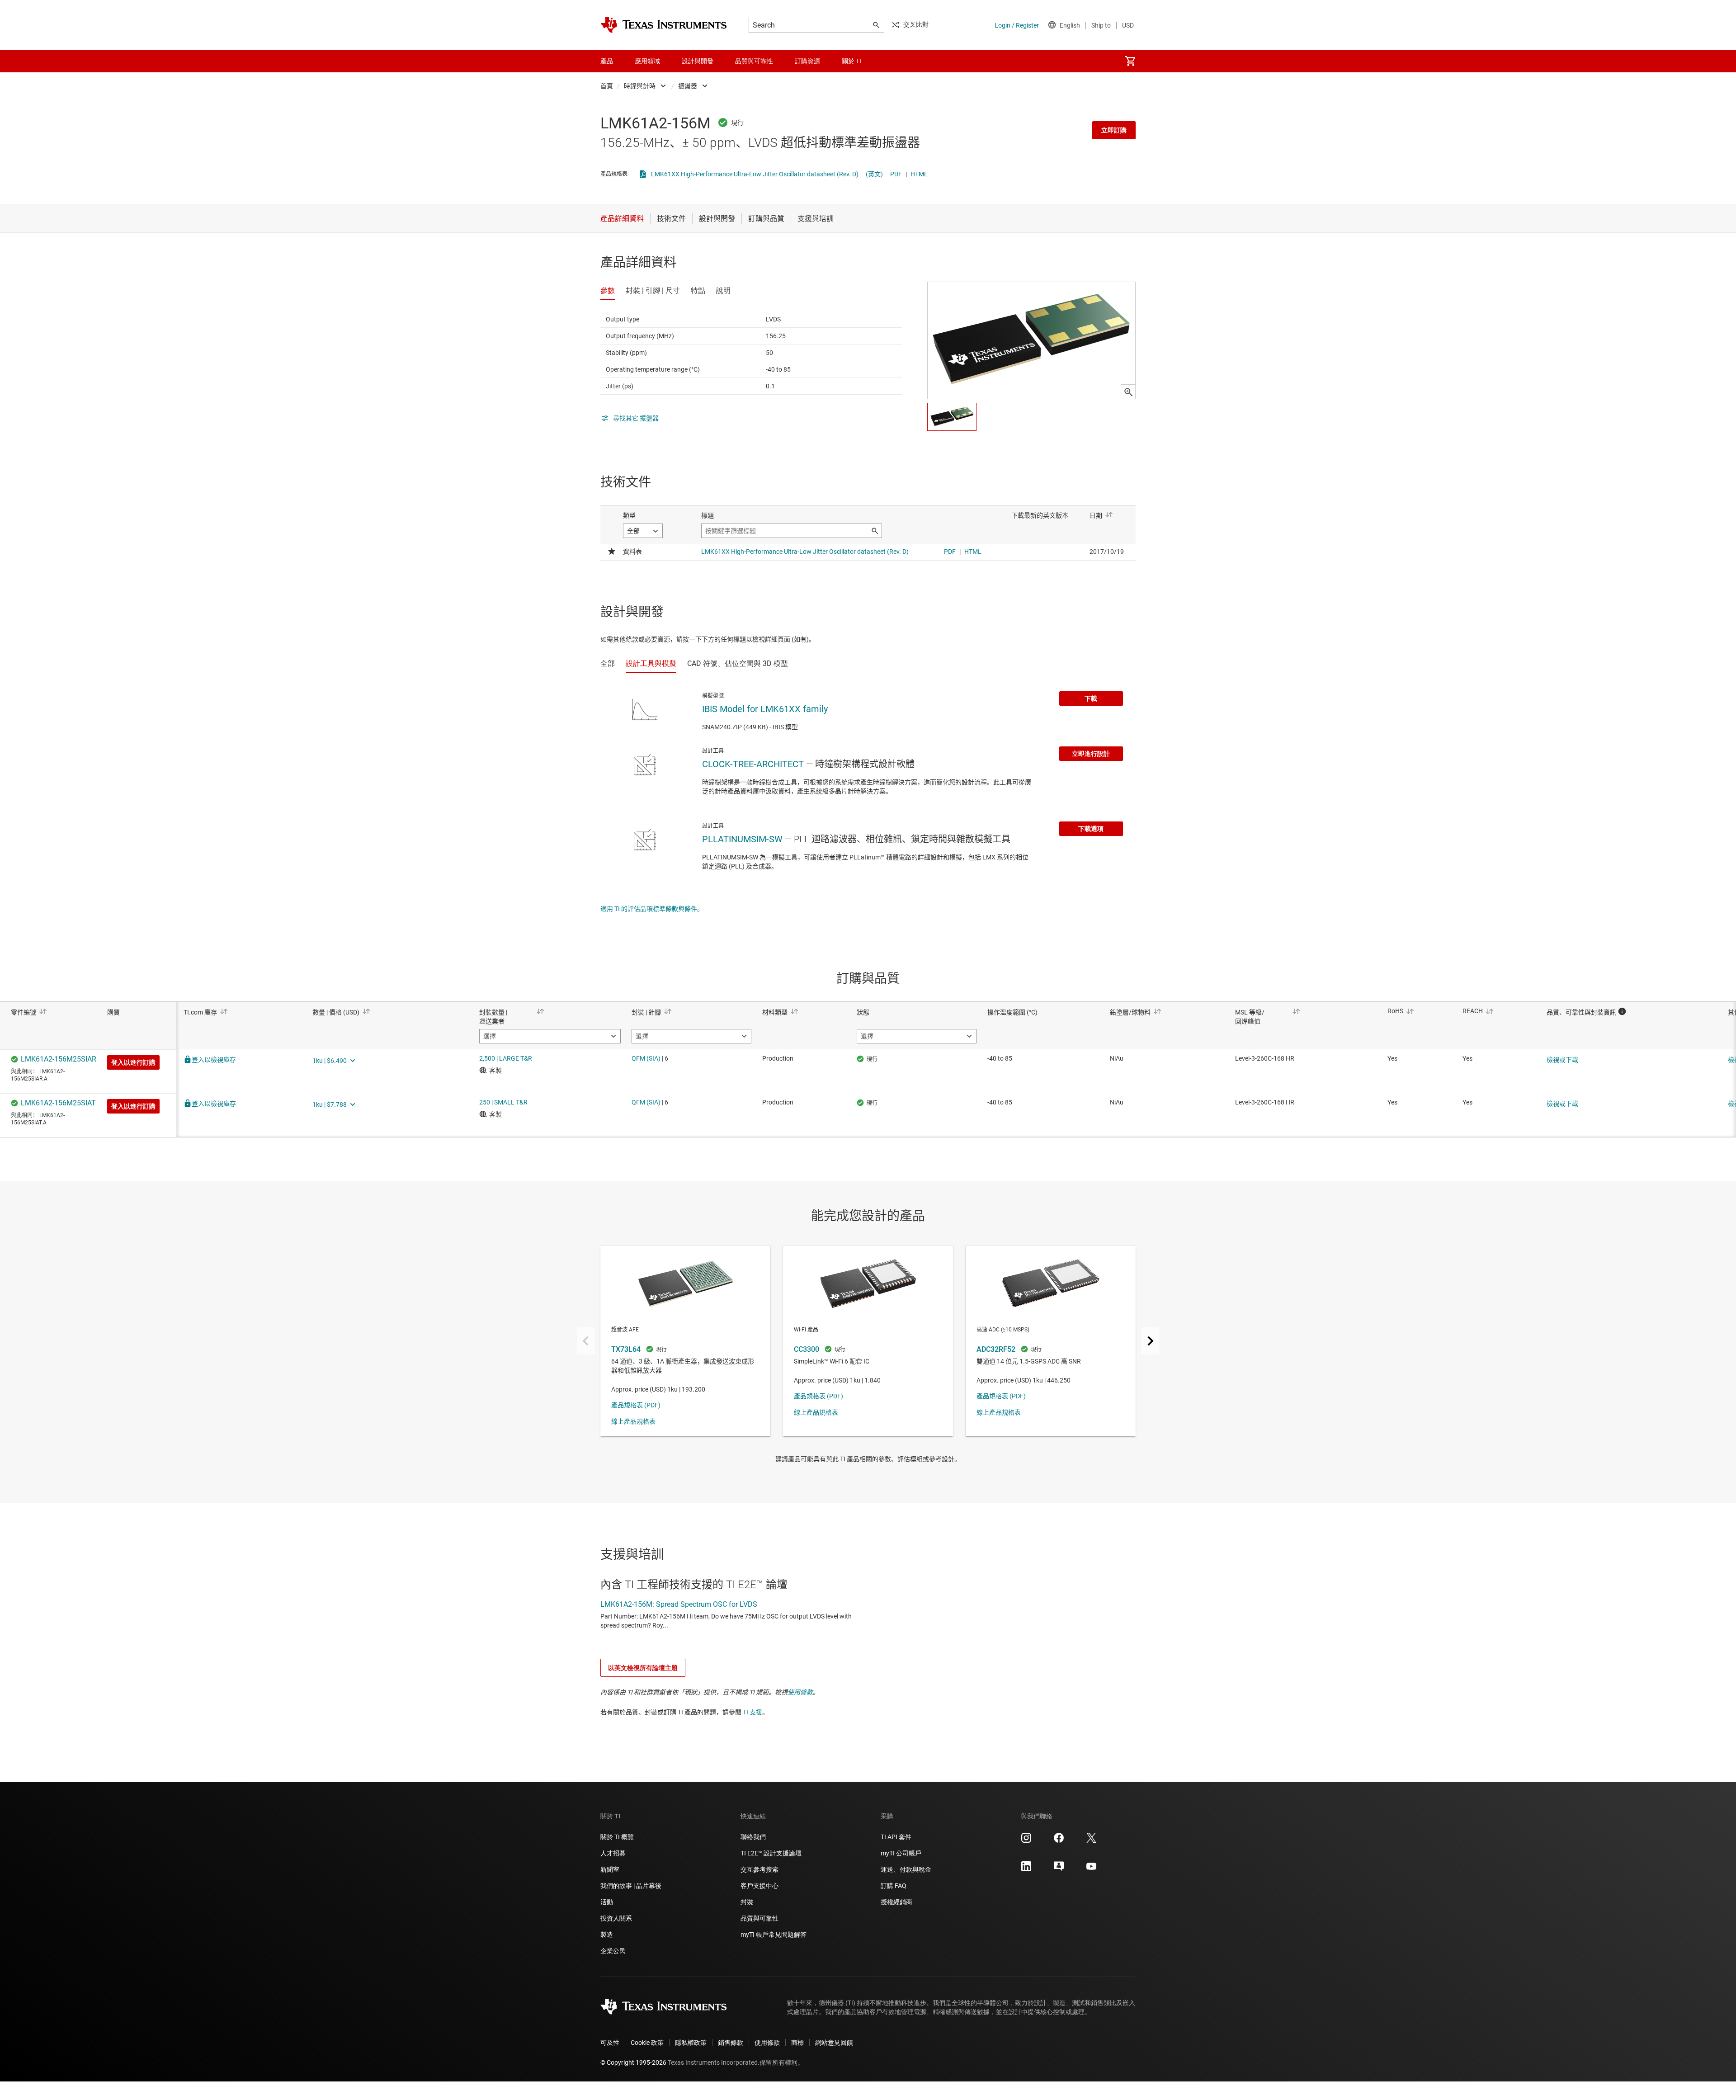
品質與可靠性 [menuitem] (754, 61)
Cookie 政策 (647, 2043)
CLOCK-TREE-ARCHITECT (753, 764)
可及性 (610, 2043)
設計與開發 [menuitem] (698, 61)
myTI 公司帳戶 (901, 1853)
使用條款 (800, 1692)
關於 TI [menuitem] (851, 61)
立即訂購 (1114, 130)
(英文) (874, 174)
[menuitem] (1130, 61)
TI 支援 (752, 1712)
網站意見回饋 (834, 2043)
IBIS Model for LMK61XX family (765, 709)
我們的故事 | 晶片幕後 (631, 1886)
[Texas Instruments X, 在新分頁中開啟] (1091, 1841)
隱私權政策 (691, 2043)
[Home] (664, 25)
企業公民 (613, 1951)
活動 (607, 1902)
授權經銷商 (896, 1902)
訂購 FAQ (894, 1886)
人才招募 (613, 1853)
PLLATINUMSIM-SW (742, 839)
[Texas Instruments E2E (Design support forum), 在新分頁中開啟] (1059, 1869)
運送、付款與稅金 (906, 1869)
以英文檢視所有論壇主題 (643, 1668)
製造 (607, 1935)
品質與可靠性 (759, 1918)
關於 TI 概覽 (617, 1837)
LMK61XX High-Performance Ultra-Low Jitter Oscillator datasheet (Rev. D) (755, 174)
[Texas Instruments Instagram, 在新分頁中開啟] (1026, 1841)
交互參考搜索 (759, 1869)
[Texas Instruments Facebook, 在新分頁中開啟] (1059, 1841)
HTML (919, 174)
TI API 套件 (896, 1837)
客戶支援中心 (759, 1886)
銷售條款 (731, 2043)
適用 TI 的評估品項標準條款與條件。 (652, 909)
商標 (797, 2043)
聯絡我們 (753, 1837)
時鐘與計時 (640, 86)
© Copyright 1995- (633, 2062)
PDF (896, 174)
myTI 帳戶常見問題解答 (774, 1935)
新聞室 (610, 1869)
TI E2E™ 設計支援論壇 (771, 1853)
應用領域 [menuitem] (647, 61)
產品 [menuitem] (607, 61)
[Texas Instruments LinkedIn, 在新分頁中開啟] (1026, 1869)
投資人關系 (616, 1918)
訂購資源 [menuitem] (807, 61)
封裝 (747, 1902)
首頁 (607, 86)
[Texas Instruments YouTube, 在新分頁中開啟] (1091, 1869)
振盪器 (688, 86)
